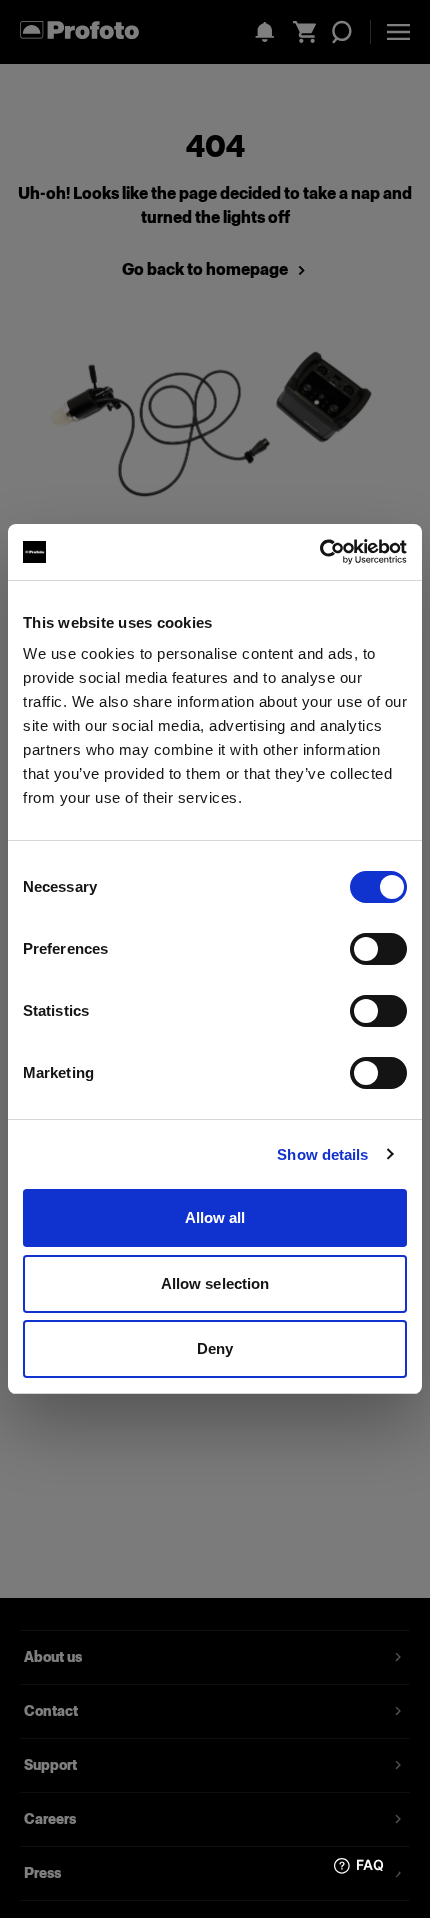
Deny (215, 1348)
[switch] (378, 949)
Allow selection (215, 1283)
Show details (322, 1154)
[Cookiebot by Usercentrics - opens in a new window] (319, 552)
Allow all (215, 1217)
